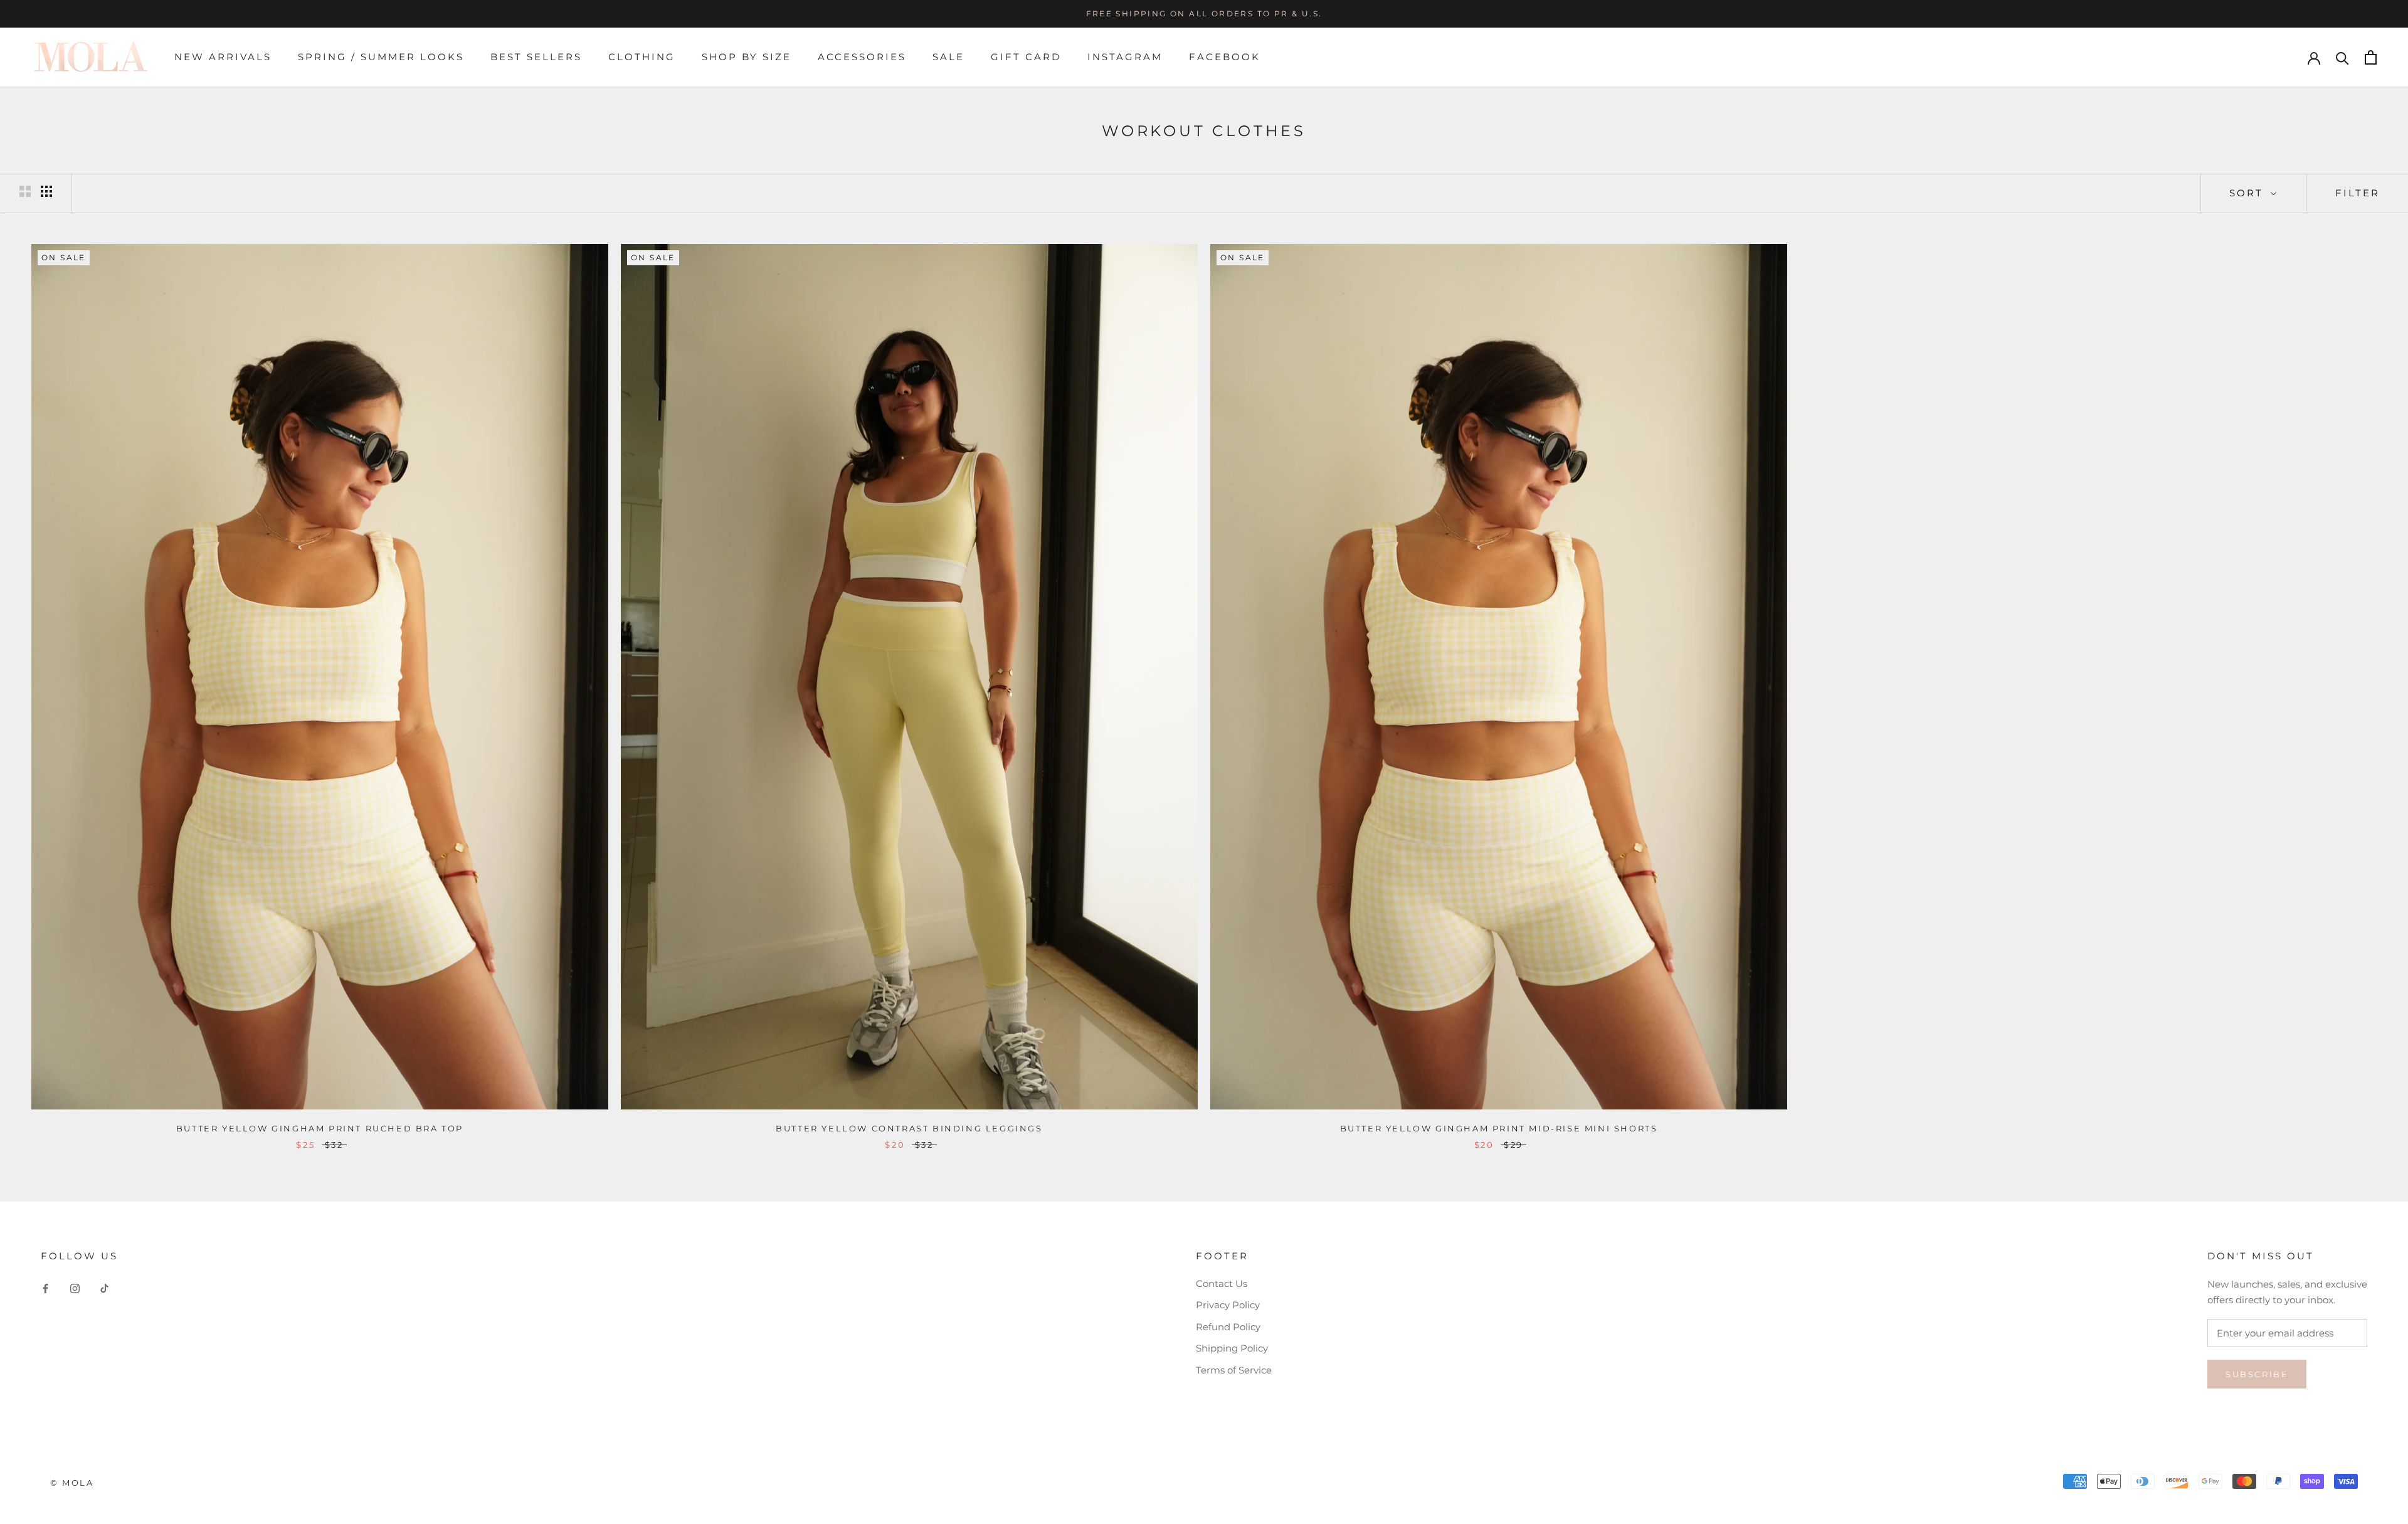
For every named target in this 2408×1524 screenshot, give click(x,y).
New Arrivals (223, 57)
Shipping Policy (1232, 1348)
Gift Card (1026, 57)
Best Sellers (536, 57)
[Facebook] (45, 1289)
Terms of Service (1234, 1370)
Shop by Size (747, 57)
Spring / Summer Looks (381, 57)
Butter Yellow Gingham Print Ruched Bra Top (320, 1128)
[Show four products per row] (46, 191)
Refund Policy (1228, 1327)
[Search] (2342, 57)
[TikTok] (104, 1289)
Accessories (862, 57)
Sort (2248, 193)
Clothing (642, 57)
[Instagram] (75, 1289)
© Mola (72, 1483)
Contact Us (1222, 1283)
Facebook (1225, 57)
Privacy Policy (1228, 1305)
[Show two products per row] (25, 191)
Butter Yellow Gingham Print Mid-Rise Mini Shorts (1499, 1128)
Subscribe (2257, 1374)
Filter (2358, 193)
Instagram (1125, 57)
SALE (948, 57)
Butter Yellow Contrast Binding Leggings (909, 1128)
